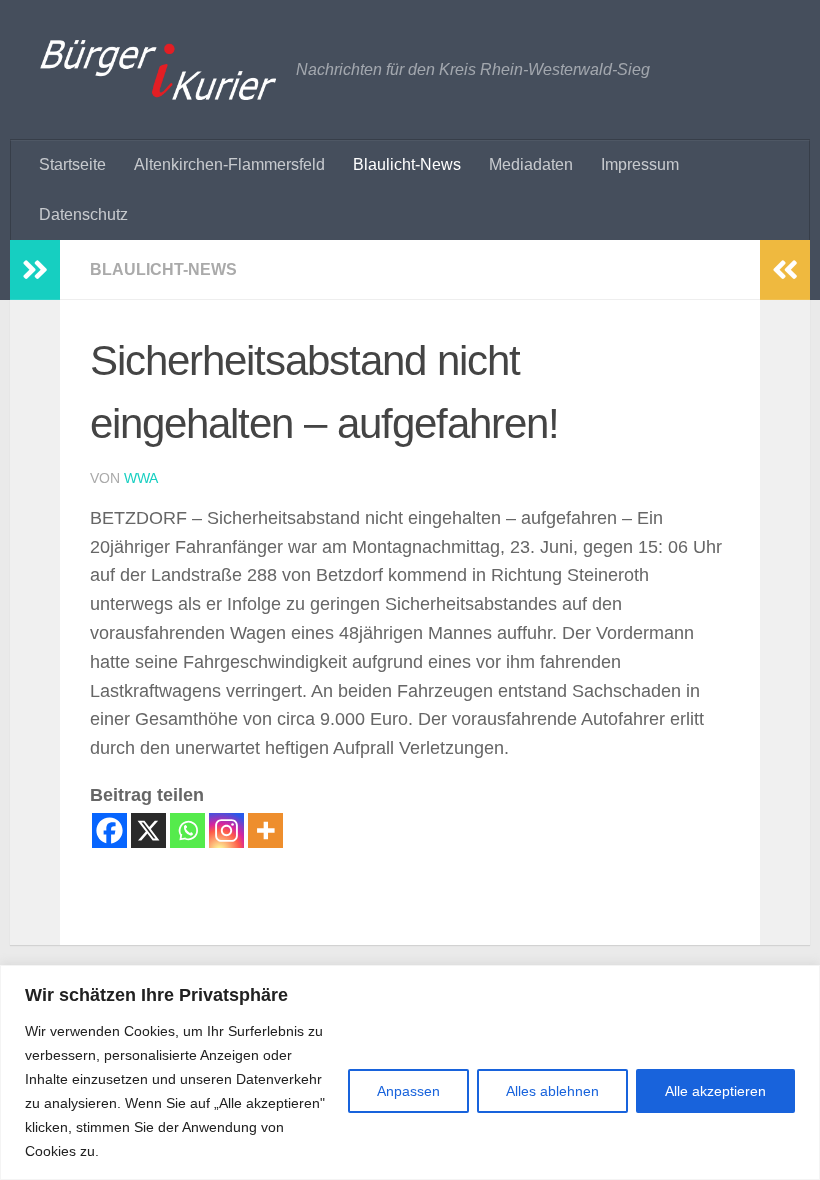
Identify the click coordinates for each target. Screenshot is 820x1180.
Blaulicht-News (407, 164)
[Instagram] (226, 830)
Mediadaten (531, 164)
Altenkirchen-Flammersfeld (229, 164)
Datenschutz (83, 214)
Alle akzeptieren (715, 1091)
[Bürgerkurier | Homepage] (158, 70)
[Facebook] (109, 830)
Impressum (640, 164)
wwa (141, 478)
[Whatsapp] (187, 830)
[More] (265, 830)
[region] (410, 1072)
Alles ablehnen (552, 1091)
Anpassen (408, 1091)
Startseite (72, 164)
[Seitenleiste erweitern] (35, 270)
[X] (148, 830)
